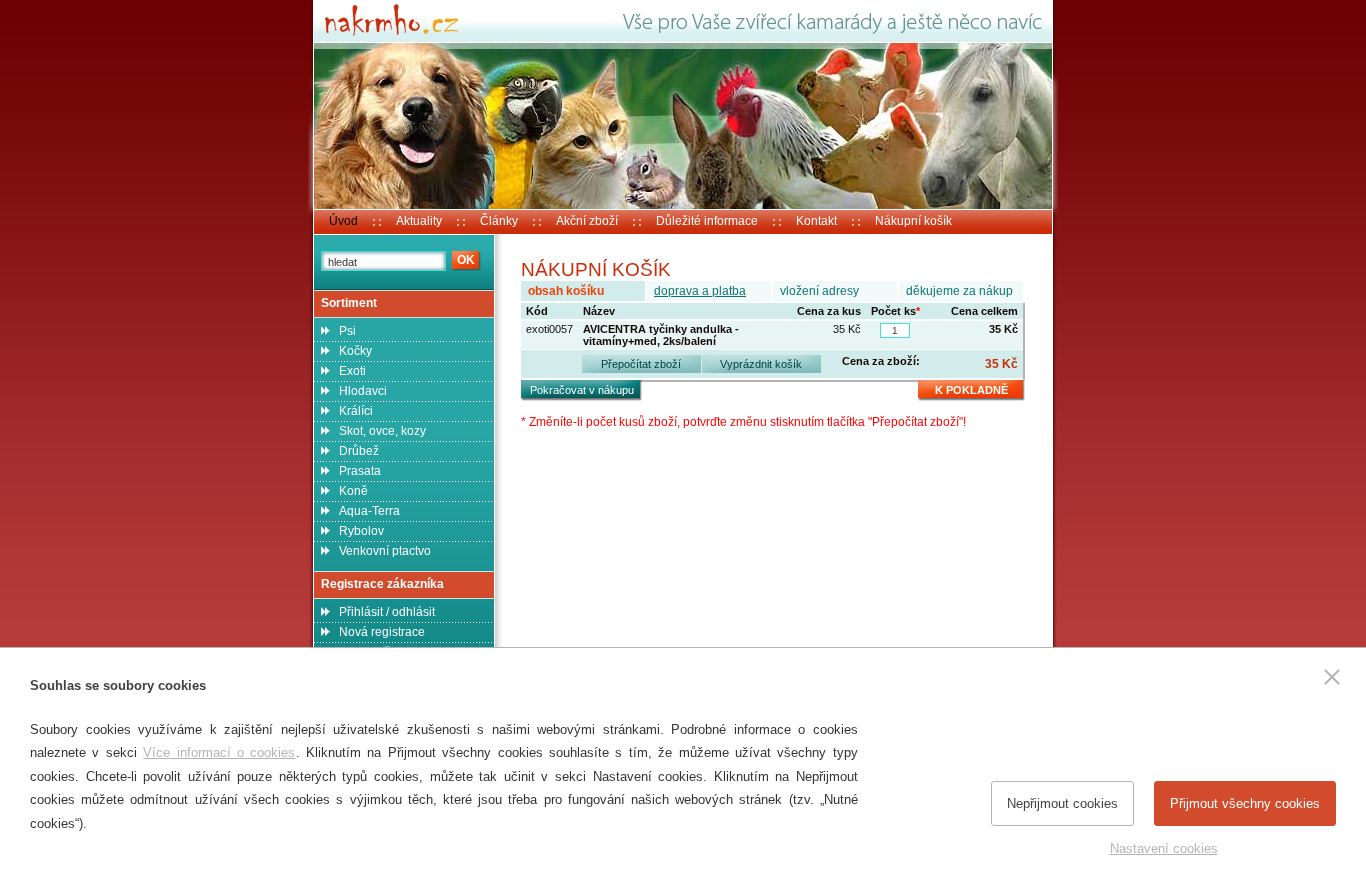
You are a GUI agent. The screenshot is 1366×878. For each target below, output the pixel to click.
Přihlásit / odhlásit (387, 612)
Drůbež (359, 451)
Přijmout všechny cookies (1245, 803)
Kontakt (816, 221)
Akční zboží (587, 221)
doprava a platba (700, 291)
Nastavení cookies (1164, 848)
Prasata (360, 471)
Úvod (343, 221)
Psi (347, 331)
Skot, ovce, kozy (382, 431)
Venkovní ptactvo (385, 551)
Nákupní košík (913, 221)
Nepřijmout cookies (1062, 803)
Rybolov (361, 531)
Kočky (355, 351)
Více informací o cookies (219, 752)
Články (499, 221)
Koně (353, 491)
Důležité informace (707, 221)
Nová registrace (382, 632)
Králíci (356, 411)
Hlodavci (363, 391)
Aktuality (419, 221)
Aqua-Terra (369, 511)
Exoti (352, 371)
